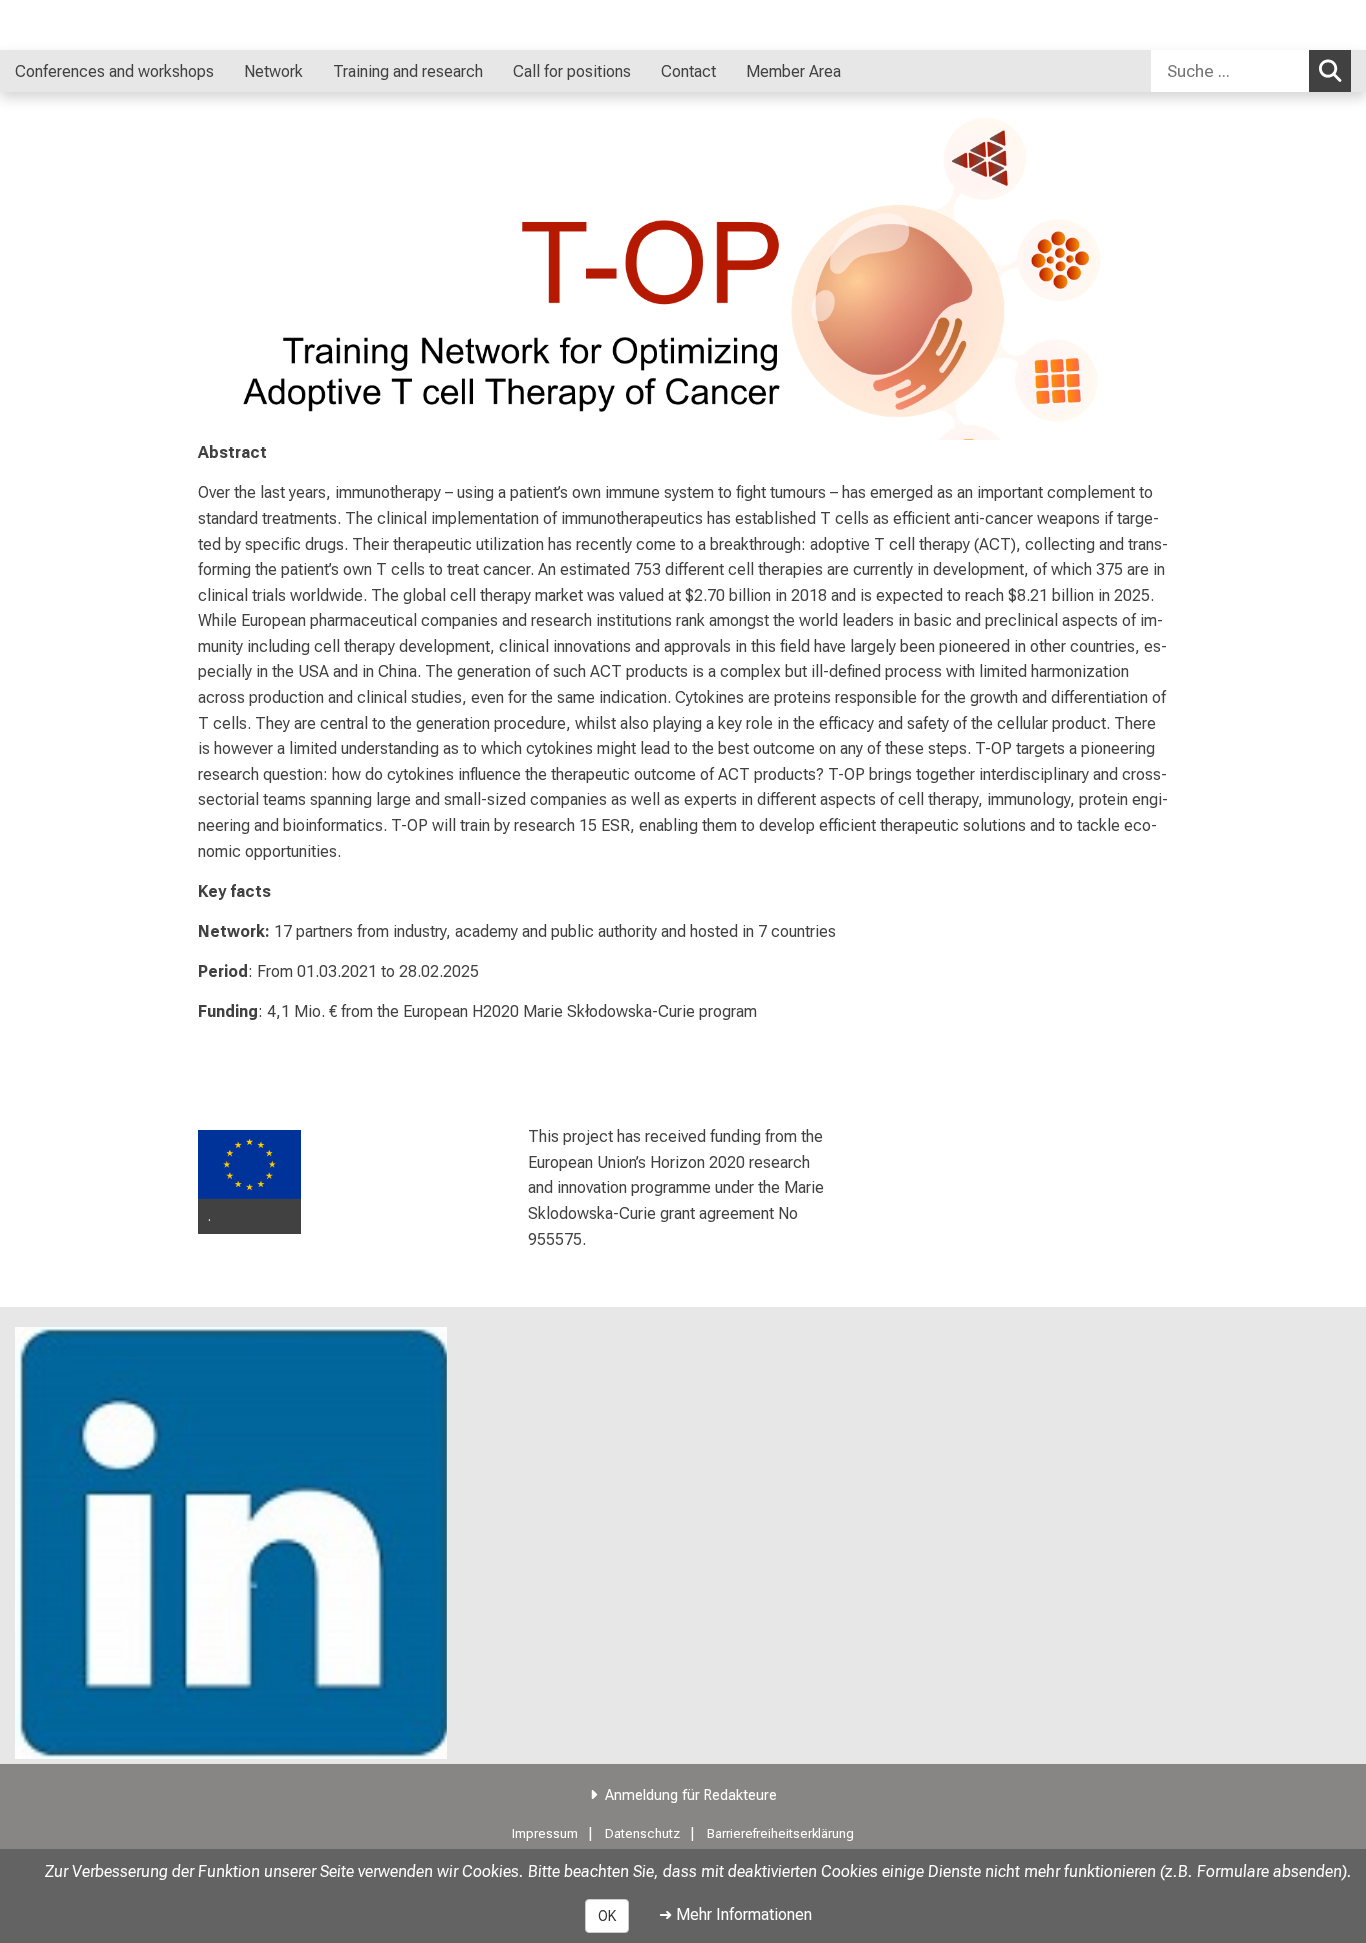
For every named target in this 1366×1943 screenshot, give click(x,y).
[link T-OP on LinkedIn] (231, 1543)
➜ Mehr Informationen (735, 1914)
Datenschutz (642, 1833)
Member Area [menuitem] (793, 71)
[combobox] (1251, 71)
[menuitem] (234, 71)
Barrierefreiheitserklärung (780, 1833)
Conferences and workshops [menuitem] (114, 71)
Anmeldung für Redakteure (691, 1795)
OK (607, 1916)
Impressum (545, 1833)
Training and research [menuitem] (408, 71)
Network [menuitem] (273, 71)
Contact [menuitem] (688, 71)
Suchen (1330, 71)
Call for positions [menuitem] (572, 71)
